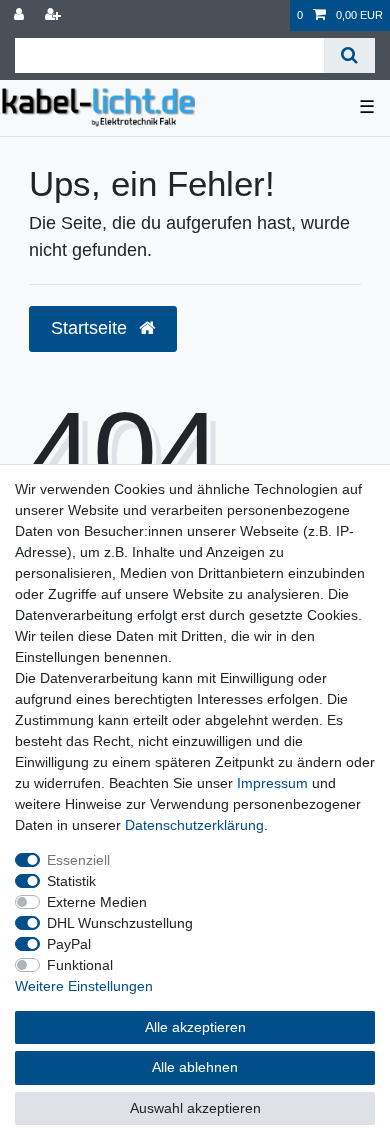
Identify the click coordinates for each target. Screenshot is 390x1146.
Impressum (272, 783)
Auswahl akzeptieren (195, 1108)
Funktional (80, 965)
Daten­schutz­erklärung (194, 825)
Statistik (71, 881)
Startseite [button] (91, 328)
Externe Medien (97, 902)
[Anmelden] (21, 15)
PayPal (69, 944)
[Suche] (349, 55)
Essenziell (78, 860)
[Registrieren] (55, 15)
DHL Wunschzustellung (120, 923)
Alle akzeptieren (195, 1027)
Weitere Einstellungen (84, 986)
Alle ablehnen (195, 1067)
